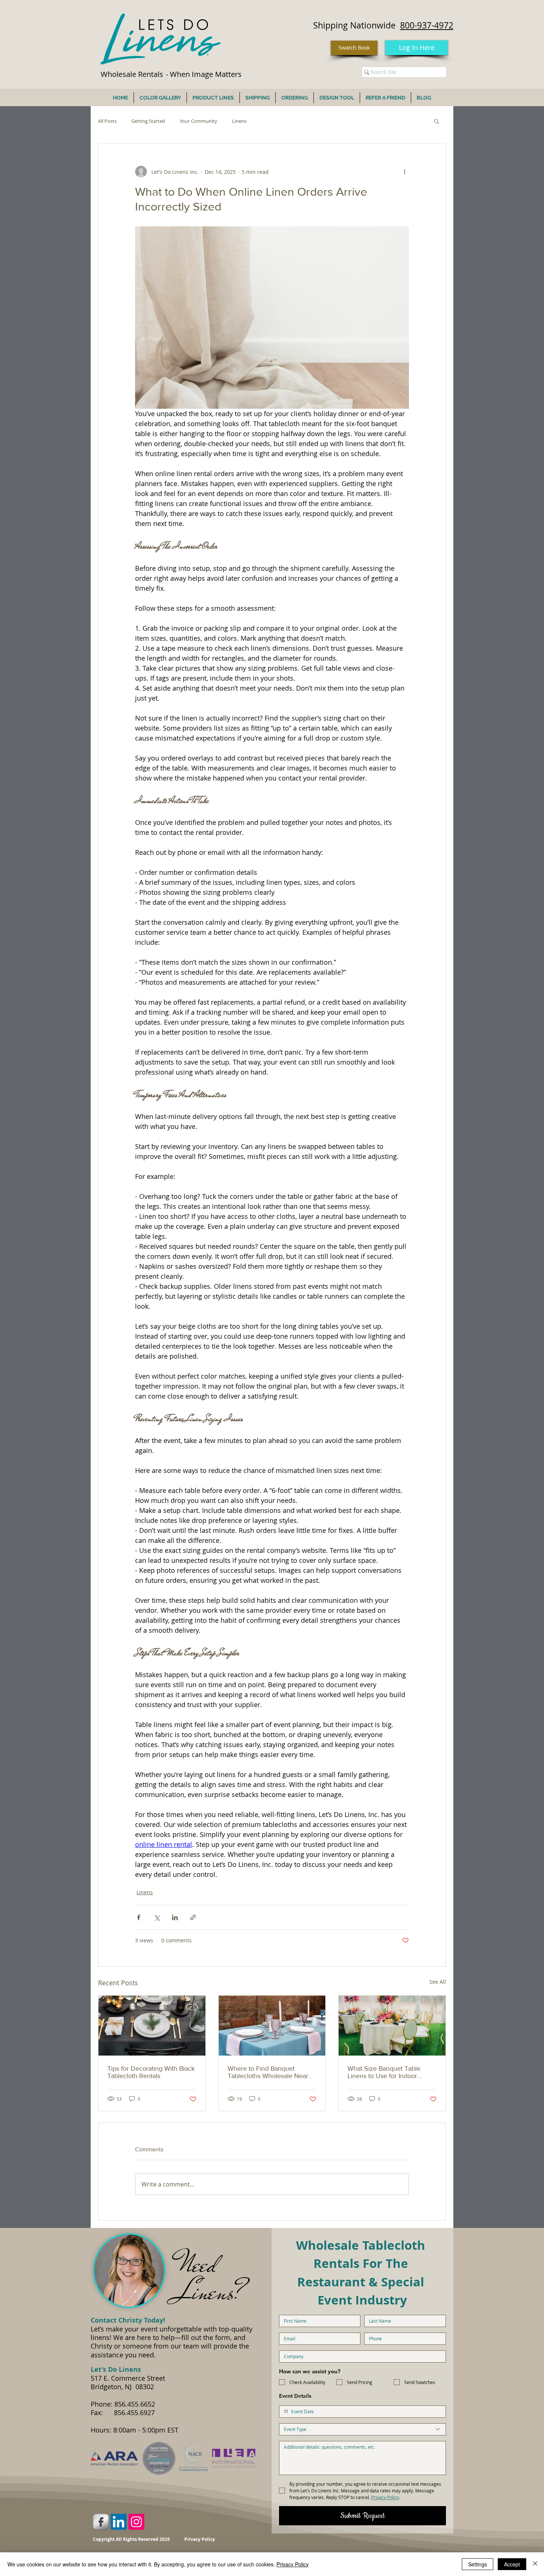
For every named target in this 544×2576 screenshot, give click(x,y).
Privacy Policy (293, 2564)
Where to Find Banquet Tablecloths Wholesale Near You (268, 2072)
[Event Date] (286, 2411)
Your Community (199, 121)
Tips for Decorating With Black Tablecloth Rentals (151, 2072)
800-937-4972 (427, 25)
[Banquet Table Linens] (392, 2026)
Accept (512, 2564)
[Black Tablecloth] (152, 2026)
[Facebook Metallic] (101, 2522)
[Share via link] (193, 1917)
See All (438, 1982)
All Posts (107, 121)
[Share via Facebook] (139, 1917)
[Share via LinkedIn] (175, 1917)
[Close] (535, 2564)
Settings (478, 2564)
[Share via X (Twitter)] (157, 1917)
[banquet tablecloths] (272, 2026)
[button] (436, 121)
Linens (239, 121)
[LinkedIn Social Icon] (119, 2522)
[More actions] (404, 172)
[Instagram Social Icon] (136, 2522)
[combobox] (362, 2429)
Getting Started (148, 121)
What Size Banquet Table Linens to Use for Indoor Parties (384, 2072)
